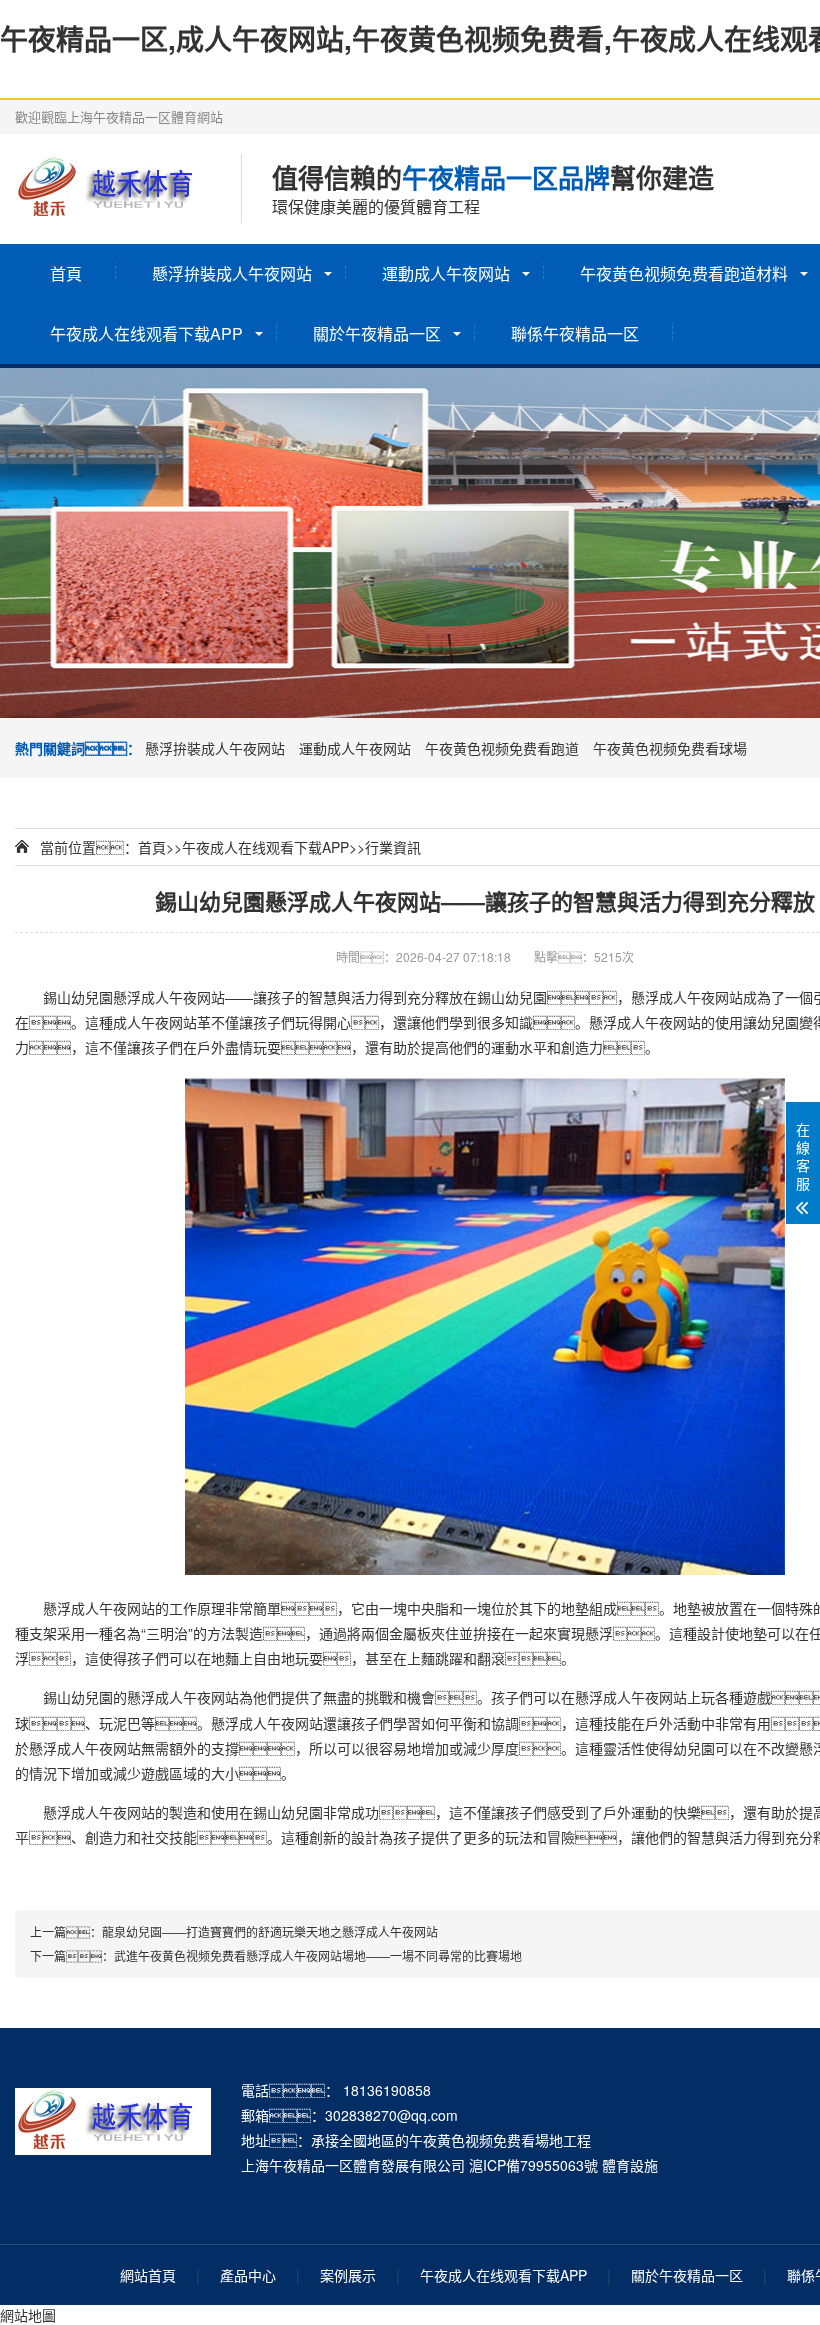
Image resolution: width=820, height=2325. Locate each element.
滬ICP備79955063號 (533, 2165)
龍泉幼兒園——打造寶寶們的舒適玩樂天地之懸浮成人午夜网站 (270, 1931)
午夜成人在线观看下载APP (146, 333)
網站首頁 (148, 2275)
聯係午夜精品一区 (575, 333)
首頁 (66, 273)
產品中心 (248, 2275)
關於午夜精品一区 (377, 333)
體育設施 (630, 2165)
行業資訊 (393, 847)
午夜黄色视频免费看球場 (670, 748)
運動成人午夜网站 (446, 273)
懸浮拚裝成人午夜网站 (232, 273)
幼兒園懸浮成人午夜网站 (148, 997)
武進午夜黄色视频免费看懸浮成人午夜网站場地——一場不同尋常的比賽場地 (318, 1955)
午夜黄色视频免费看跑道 (502, 748)
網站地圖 (28, 2315)
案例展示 (348, 2275)
